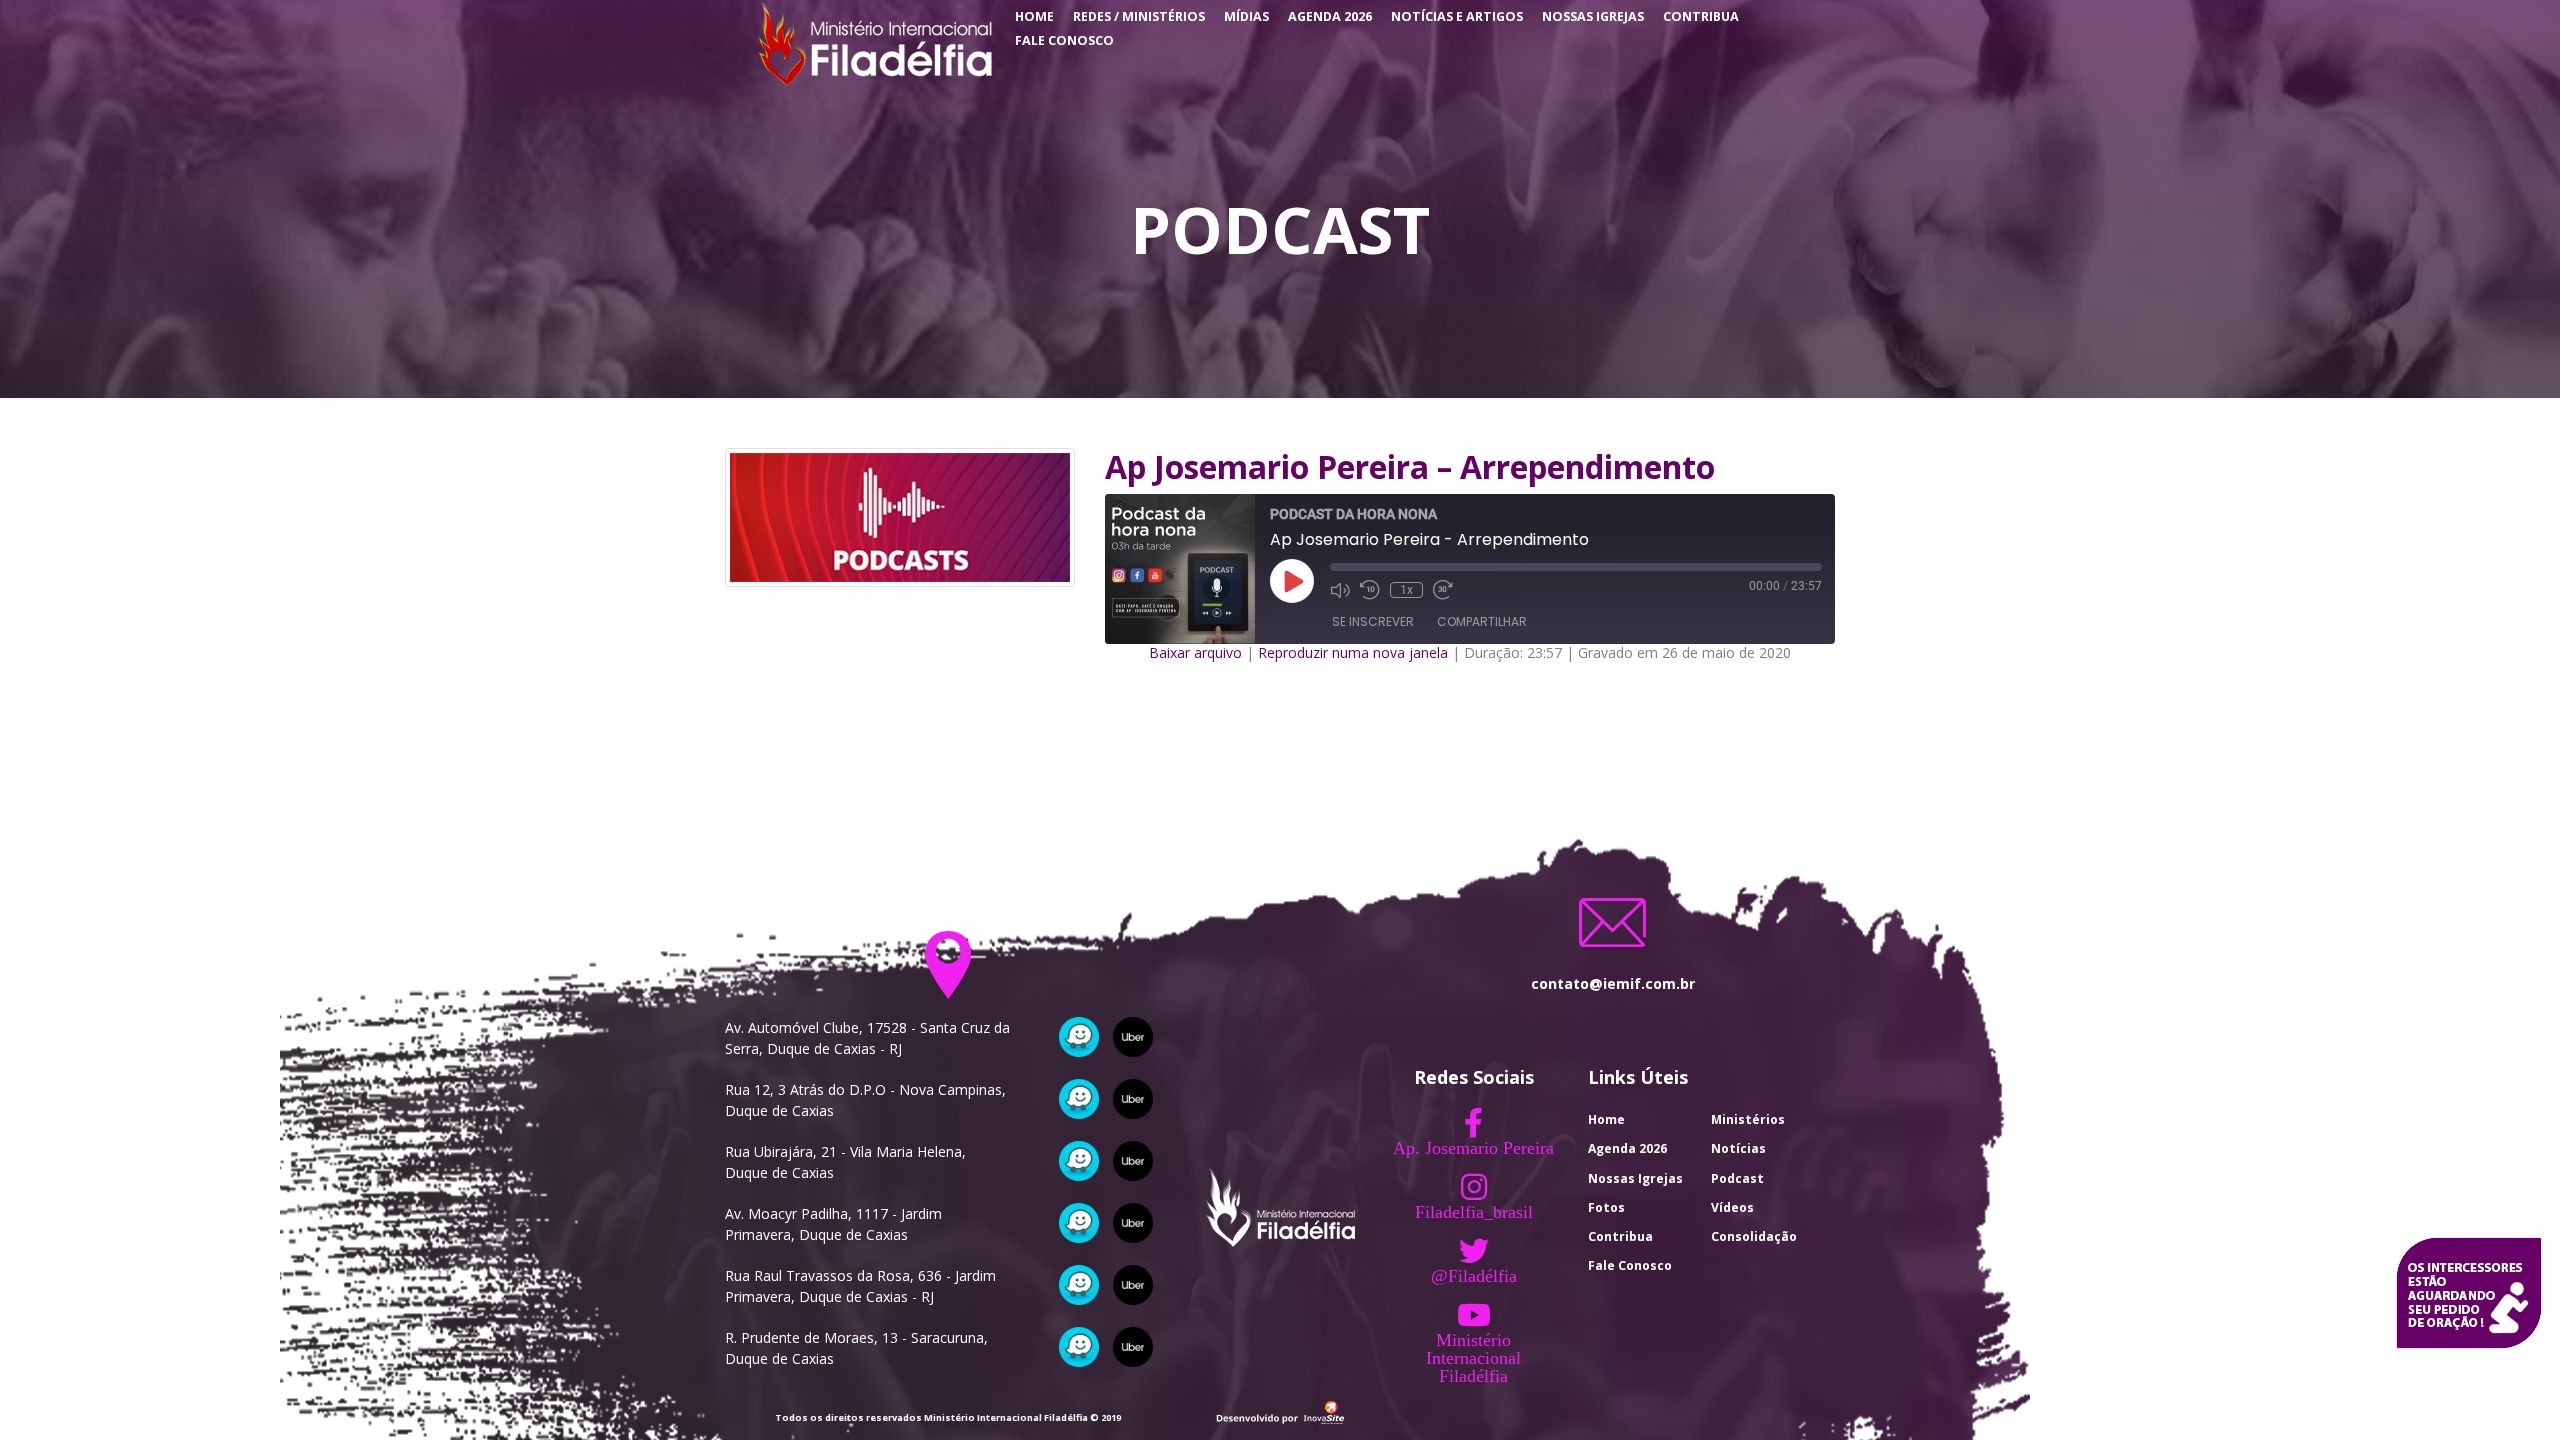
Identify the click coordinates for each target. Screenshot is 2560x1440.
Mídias (1246, 16)
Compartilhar (1482, 621)
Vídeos (1732, 1207)
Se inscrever (1373, 621)
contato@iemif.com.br (1613, 983)
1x (1406, 590)
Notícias (1738, 1148)
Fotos (1606, 1207)
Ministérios (1748, 1119)
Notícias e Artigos (1457, 16)
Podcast (1737, 1178)
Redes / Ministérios (1139, 16)
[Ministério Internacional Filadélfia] (873, 42)
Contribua (1701, 16)
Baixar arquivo (1195, 652)
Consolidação (1754, 1236)
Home (1034, 16)
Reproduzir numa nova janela (1353, 652)
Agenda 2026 (1330, 16)
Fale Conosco (1064, 40)
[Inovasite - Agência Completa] (1280, 1410)
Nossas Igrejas (1593, 16)
